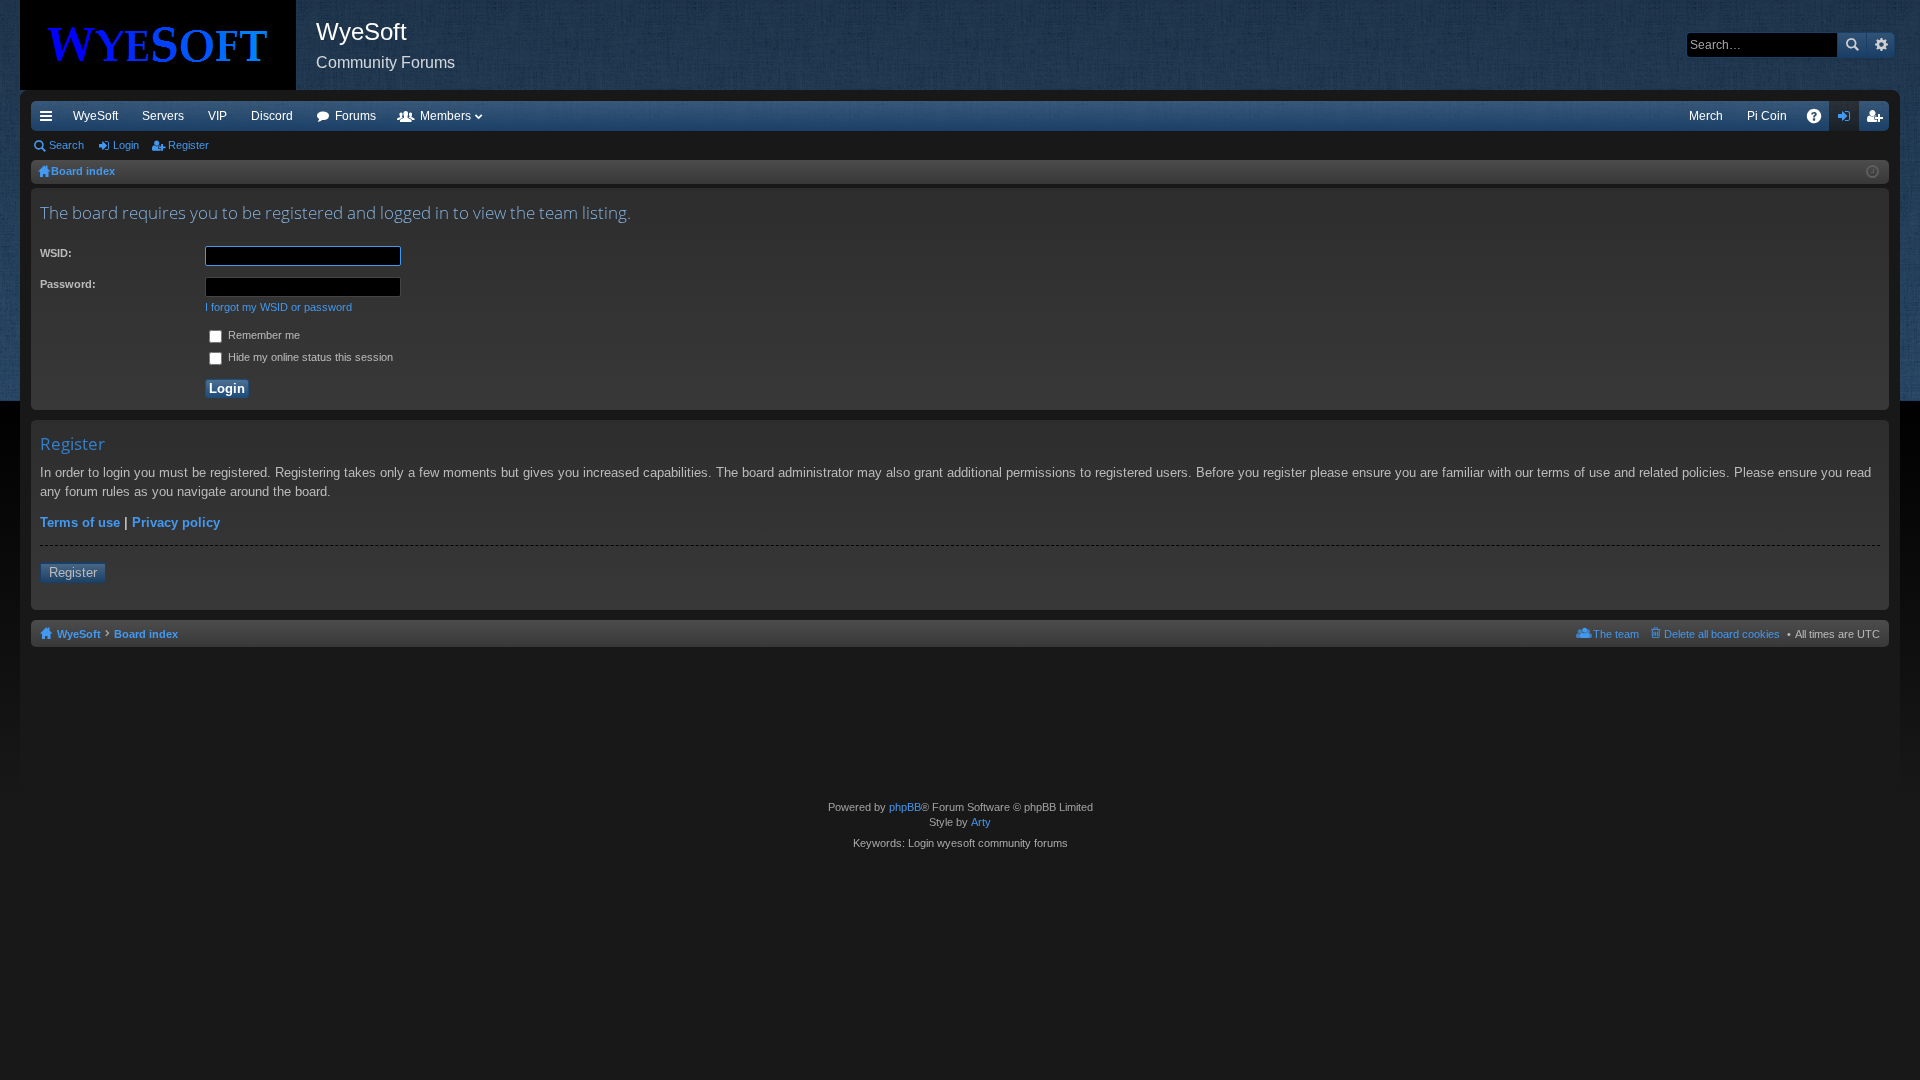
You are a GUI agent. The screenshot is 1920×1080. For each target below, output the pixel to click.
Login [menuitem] (1848, 120)
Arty (981, 822)
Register (188, 145)
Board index (146, 634)
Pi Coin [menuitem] (1767, 116)
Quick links (50, 120)
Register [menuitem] (1878, 120)
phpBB (905, 807)
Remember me (262, 335)
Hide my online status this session (309, 357)
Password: (68, 284)
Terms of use (80, 522)
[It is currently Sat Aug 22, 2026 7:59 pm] (1872, 172)
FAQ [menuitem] (1820, 120)
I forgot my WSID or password (278, 307)
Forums (355, 116)
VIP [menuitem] (217, 116)
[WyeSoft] (168, 45)
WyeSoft (95, 116)
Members (445, 116)
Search (1852, 45)
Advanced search (1880, 45)
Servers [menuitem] (163, 116)
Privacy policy (176, 522)
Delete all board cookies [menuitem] (1722, 634)
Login (126, 145)
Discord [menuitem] (272, 116)
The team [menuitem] (1616, 634)
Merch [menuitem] (1706, 116)
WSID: (56, 253)
